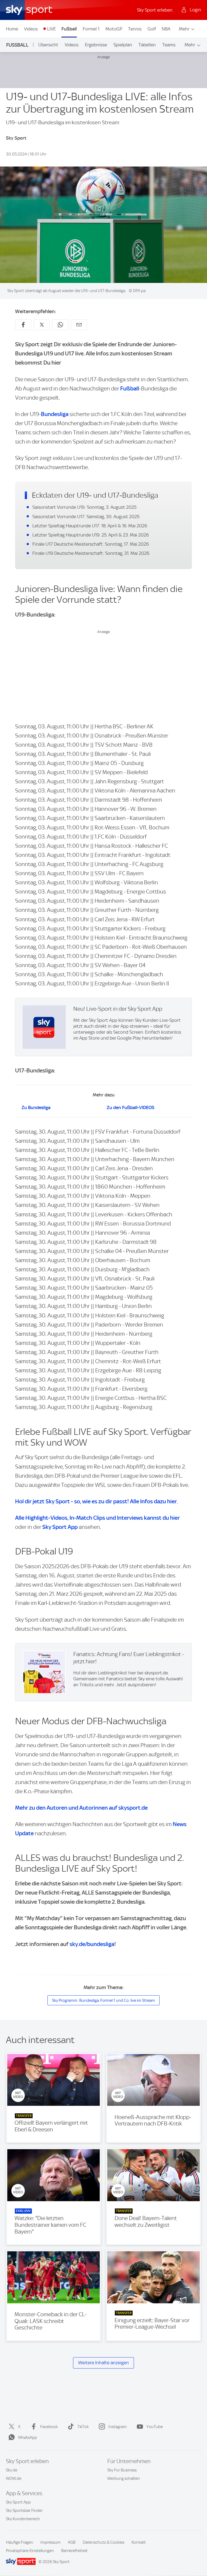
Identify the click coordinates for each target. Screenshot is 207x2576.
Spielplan (123, 45)
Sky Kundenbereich (23, 2519)
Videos (31, 29)
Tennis (135, 29)
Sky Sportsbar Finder (24, 2511)
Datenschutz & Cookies (103, 2542)
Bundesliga (55, 414)
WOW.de (14, 2478)
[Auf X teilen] (42, 325)
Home (12, 29)
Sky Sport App (18, 2502)
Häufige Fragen (20, 2542)
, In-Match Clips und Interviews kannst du (97, 1518)
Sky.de (12, 2470)
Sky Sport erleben (155, 10)
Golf (152, 29)
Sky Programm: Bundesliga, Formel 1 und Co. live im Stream (103, 2000)
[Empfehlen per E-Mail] (79, 325)
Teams (169, 45)
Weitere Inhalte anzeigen (103, 2363)
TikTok (83, 2427)
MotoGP (114, 29)
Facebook (49, 2427)
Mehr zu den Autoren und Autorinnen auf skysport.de (81, 1808)
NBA (166, 29)
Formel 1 (91, 29)
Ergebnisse (96, 45)
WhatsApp (27, 2437)
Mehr (184, 29)
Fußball (69, 29)
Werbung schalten (124, 2478)
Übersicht (48, 45)
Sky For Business (122, 2470)
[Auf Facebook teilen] (23, 325)
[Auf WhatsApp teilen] (60, 325)
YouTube (155, 2427)
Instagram (118, 2427)
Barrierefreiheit (74, 2551)
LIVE (51, 29)
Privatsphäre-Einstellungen (30, 2551)
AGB (72, 2542)
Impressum (51, 2542)
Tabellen (147, 45)
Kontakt (139, 2542)
